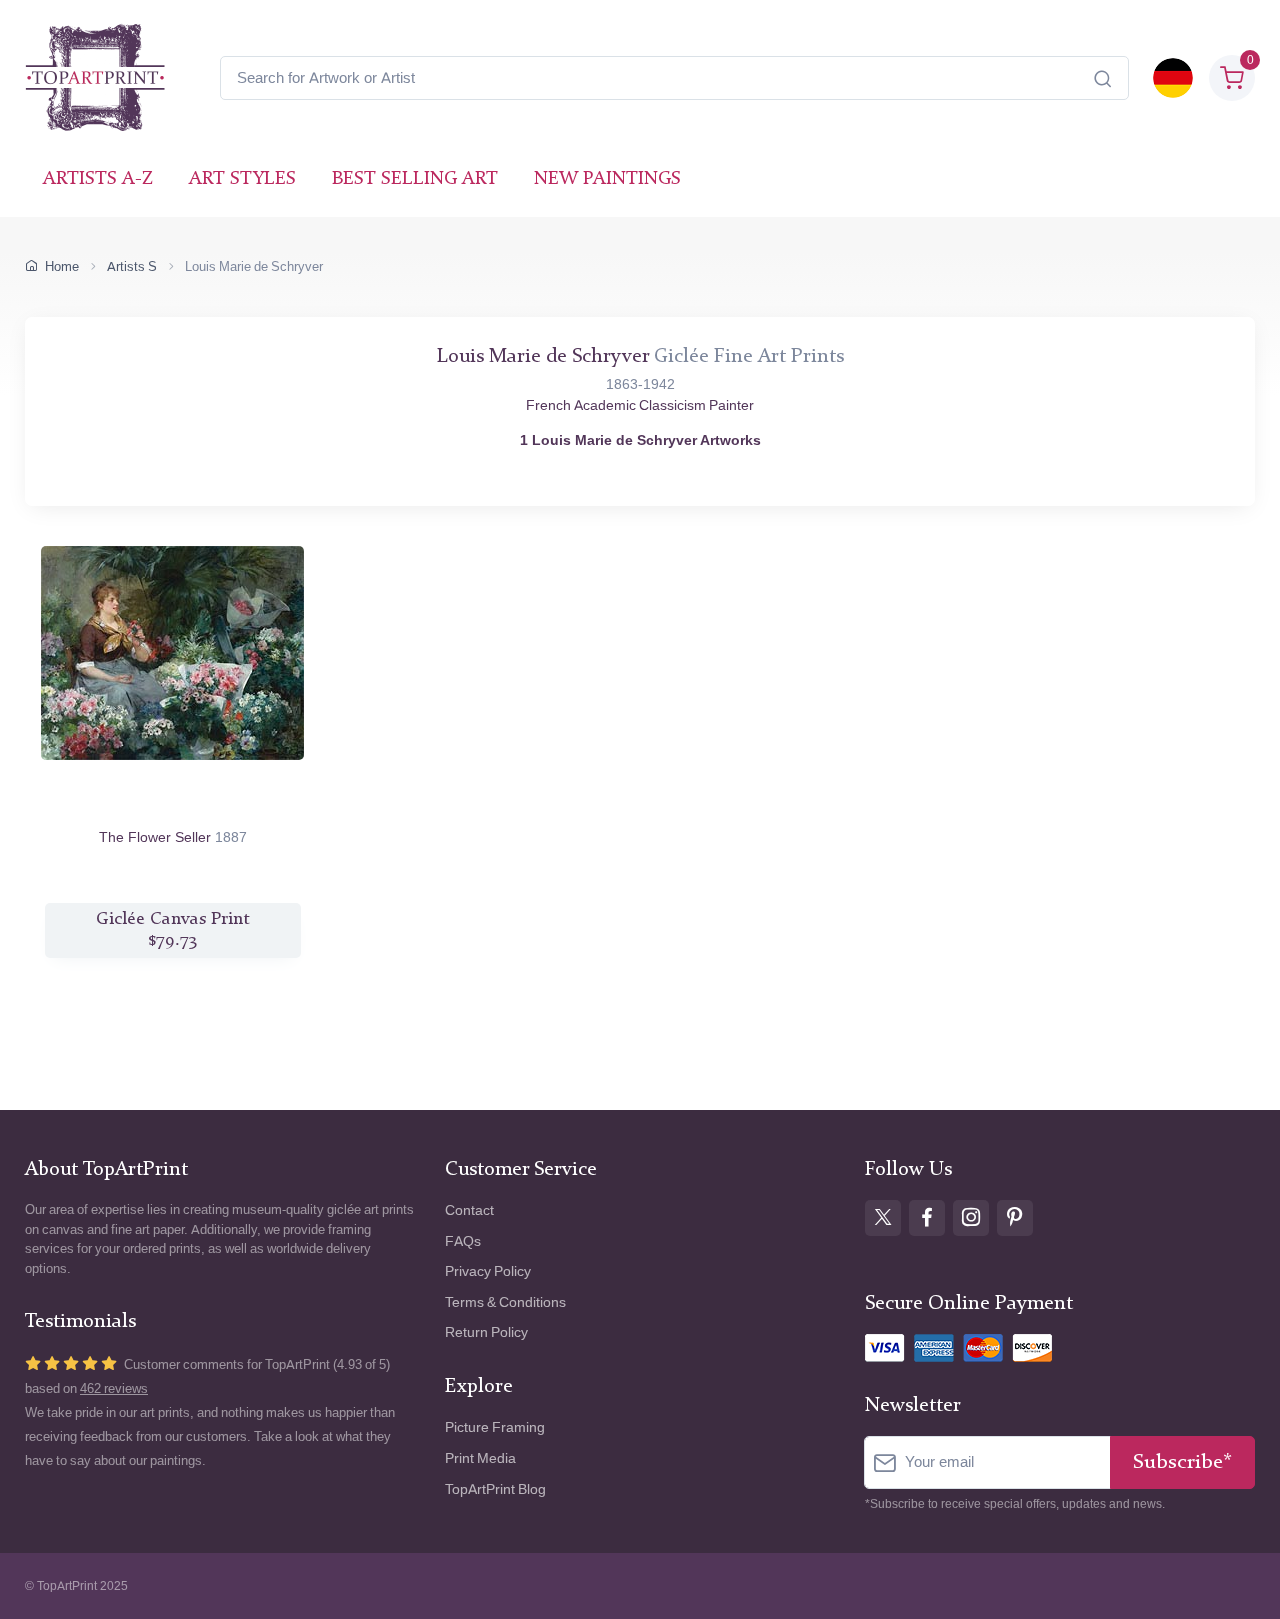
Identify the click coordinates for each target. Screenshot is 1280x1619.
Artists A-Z (98, 179)
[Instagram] (971, 1218)
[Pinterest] (1015, 1218)
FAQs (463, 1241)
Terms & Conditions (505, 1302)
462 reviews (114, 1388)
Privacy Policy (488, 1271)
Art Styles (242, 179)
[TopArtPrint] (95, 78)
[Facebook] (927, 1218)
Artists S (132, 266)
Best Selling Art (415, 179)
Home (62, 266)
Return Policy (486, 1332)
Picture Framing (495, 1427)
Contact (469, 1210)
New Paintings (607, 179)
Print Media (480, 1458)
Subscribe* (1182, 1462)
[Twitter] (883, 1218)
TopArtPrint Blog (495, 1489)
